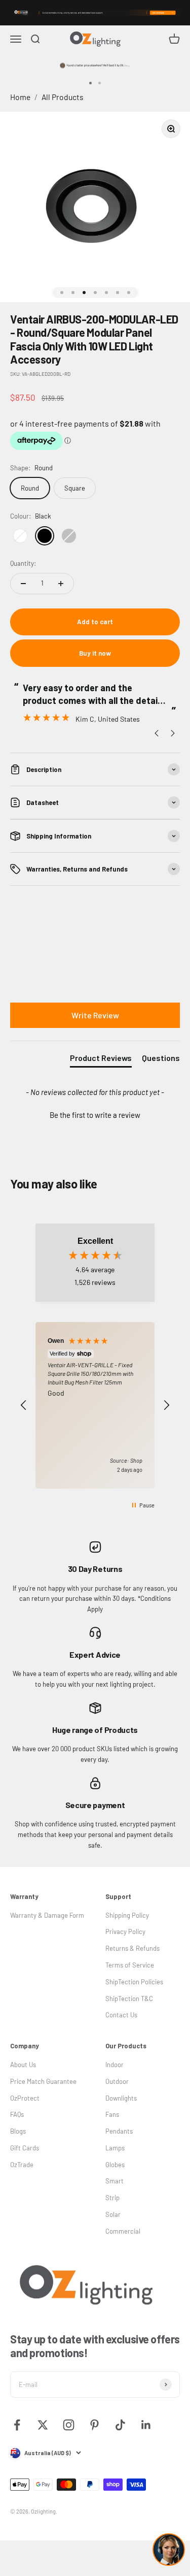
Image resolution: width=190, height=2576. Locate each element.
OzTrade (22, 2165)
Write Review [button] (95, 1015)
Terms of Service (130, 1965)
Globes (115, 2165)
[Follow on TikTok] (120, 2425)
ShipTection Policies (134, 1982)
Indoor (115, 2065)
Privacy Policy (125, 1931)
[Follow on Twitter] (43, 2425)
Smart (115, 2181)
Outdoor (117, 2081)
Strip (112, 2198)
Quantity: (23, 563)
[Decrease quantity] (23, 584)
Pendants (119, 2131)
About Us (23, 2065)
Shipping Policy (127, 1915)
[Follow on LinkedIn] (146, 2425)
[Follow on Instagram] (69, 2425)
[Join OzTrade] (95, 13)
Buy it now (95, 653)
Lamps (115, 2148)
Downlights (121, 2098)
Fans (112, 2114)
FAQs (17, 2114)
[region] (95, 1405)
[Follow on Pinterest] (94, 2425)
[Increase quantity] (61, 584)
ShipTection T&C (129, 1999)
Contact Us (121, 2015)
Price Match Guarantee (43, 2081)
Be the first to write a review (95, 1115)
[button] (95, 1114)
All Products (63, 97)
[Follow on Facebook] (17, 2425)
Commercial (123, 2231)
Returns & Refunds (132, 1948)
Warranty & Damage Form (47, 1915)
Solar (113, 2214)
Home (20, 97)
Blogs (18, 2131)
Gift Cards (25, 2148)
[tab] (101, 1060)
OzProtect (25, 2098)
